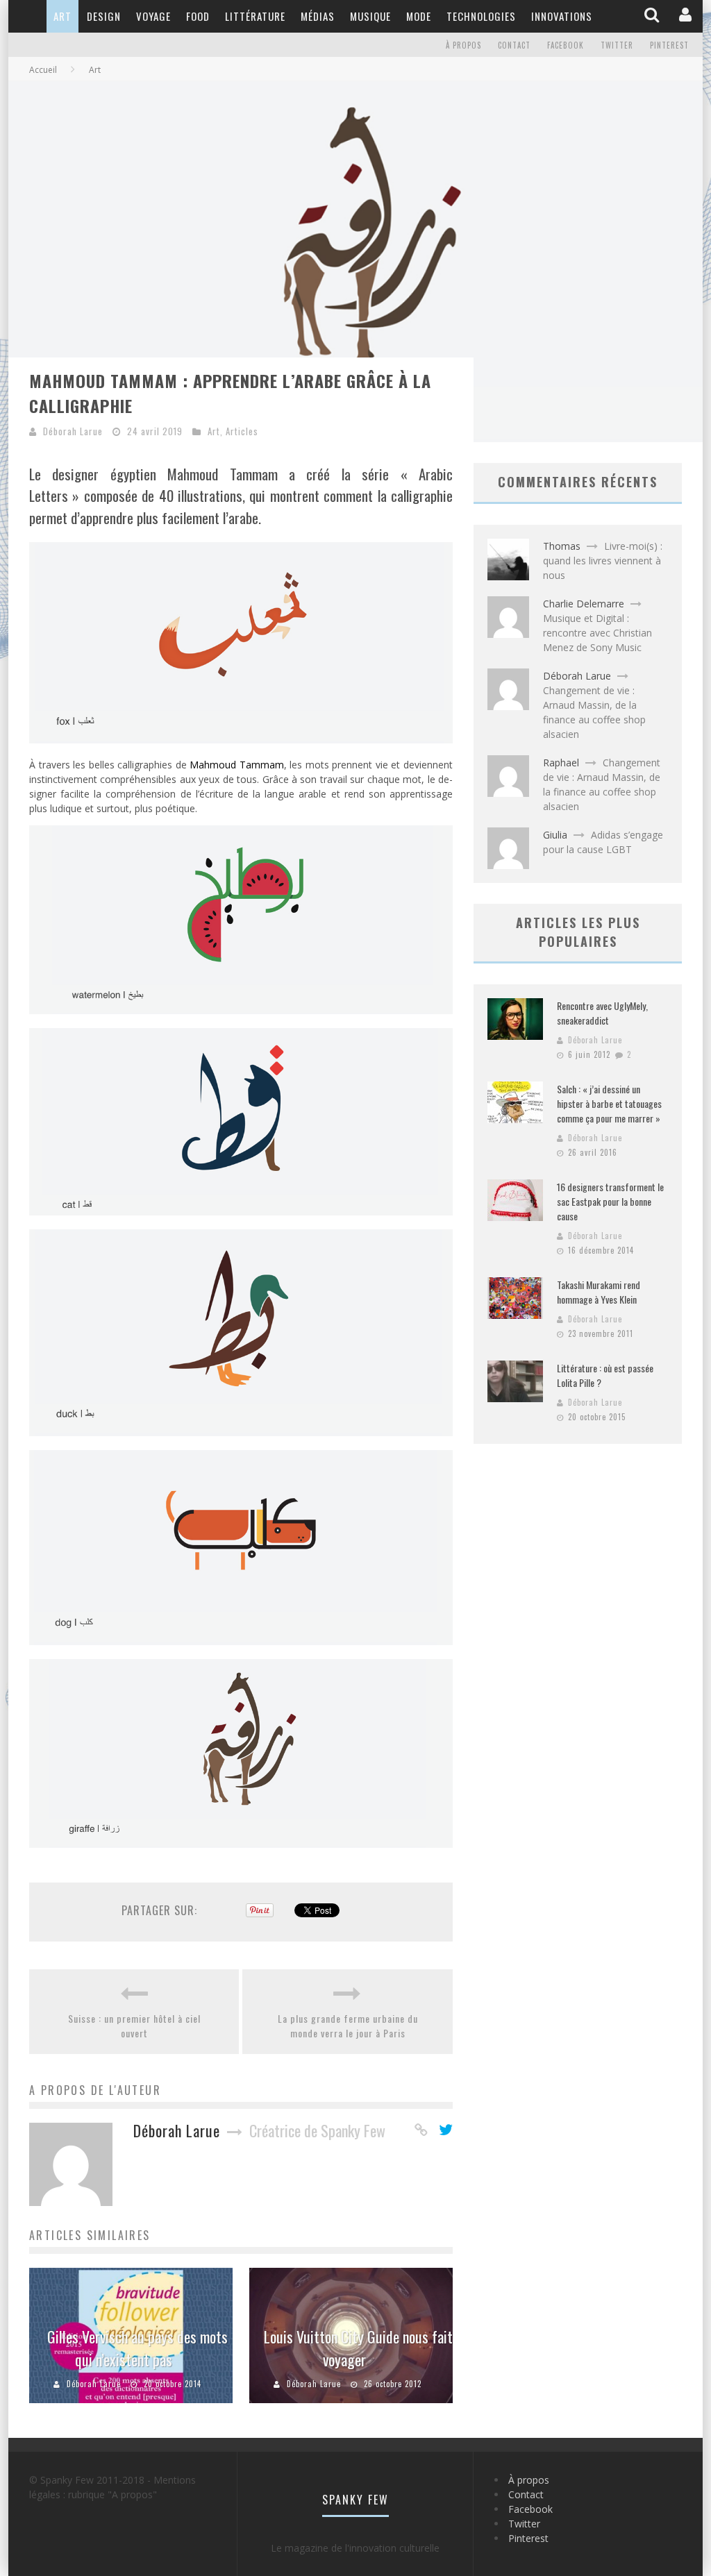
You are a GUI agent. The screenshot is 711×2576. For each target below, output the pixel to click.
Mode (419, 16)
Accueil (43, 70)
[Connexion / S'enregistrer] (687, 16)
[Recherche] (653, 16)
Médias (318, 16)
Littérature (255, 16)
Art (62, 16)
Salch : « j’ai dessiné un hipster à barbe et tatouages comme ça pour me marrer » (609, 1103)
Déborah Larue (73, 431)
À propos (463, 45)
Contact (514, 45)
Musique (370, 16)
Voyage (153, 16)
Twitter (617, 45)
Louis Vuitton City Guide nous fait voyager (358, 2348)
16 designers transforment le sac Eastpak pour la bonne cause (610, 1201)
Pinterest (669, 45)
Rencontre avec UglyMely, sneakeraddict (602, 1013)
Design (104, 16)
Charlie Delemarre (584, 604)
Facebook (566, 45)
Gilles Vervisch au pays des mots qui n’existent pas (137, 2348)
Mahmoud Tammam (237, 765)
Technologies (481, 16)
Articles (242, 431)
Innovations (562, 16)
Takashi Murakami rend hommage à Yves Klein (599, 1292)
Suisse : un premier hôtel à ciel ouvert (134, 2026)
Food (198, 16)
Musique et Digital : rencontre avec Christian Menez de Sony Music (597, 633)
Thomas (562, 546)
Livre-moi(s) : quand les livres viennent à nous (603, 561)
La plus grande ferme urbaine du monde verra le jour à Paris (348, 2026)
